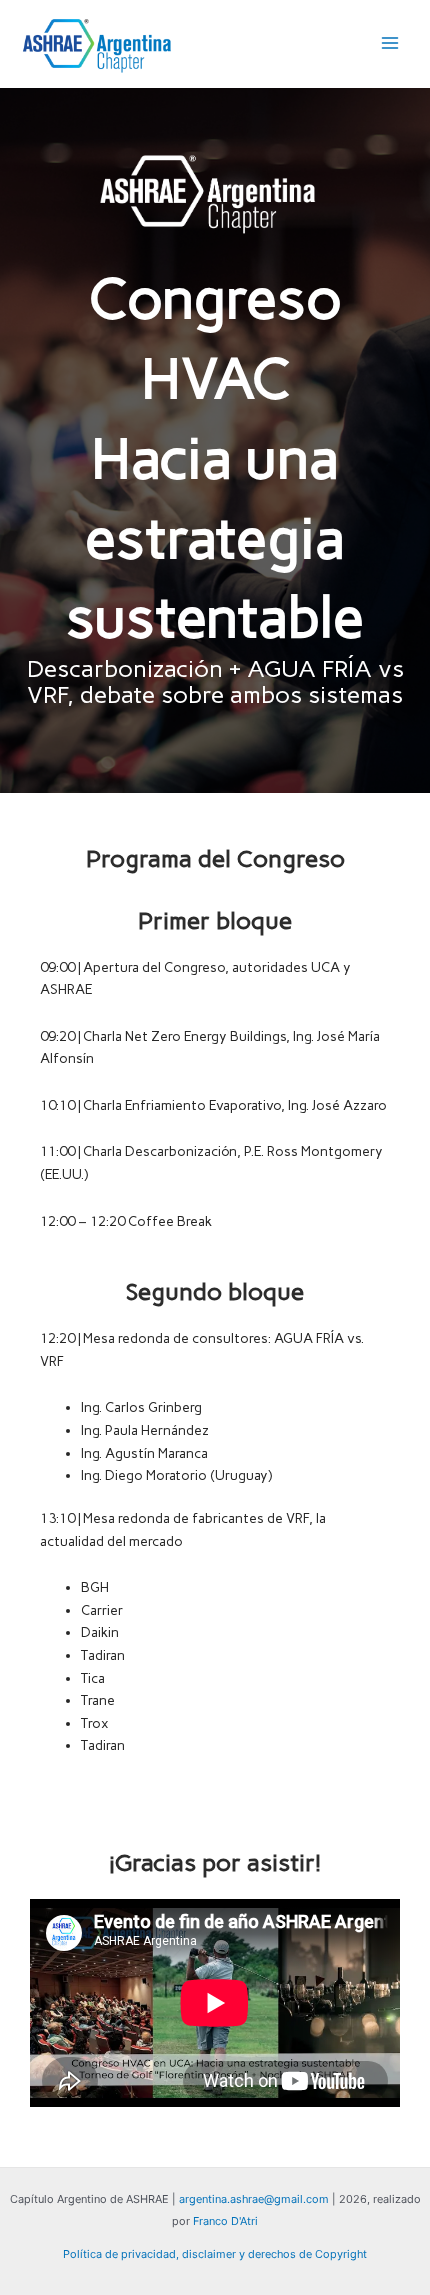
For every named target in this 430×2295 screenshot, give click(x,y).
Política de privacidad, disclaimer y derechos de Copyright (215, 2254)
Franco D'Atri (225, 2221)
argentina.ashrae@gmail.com (254, 2199)
